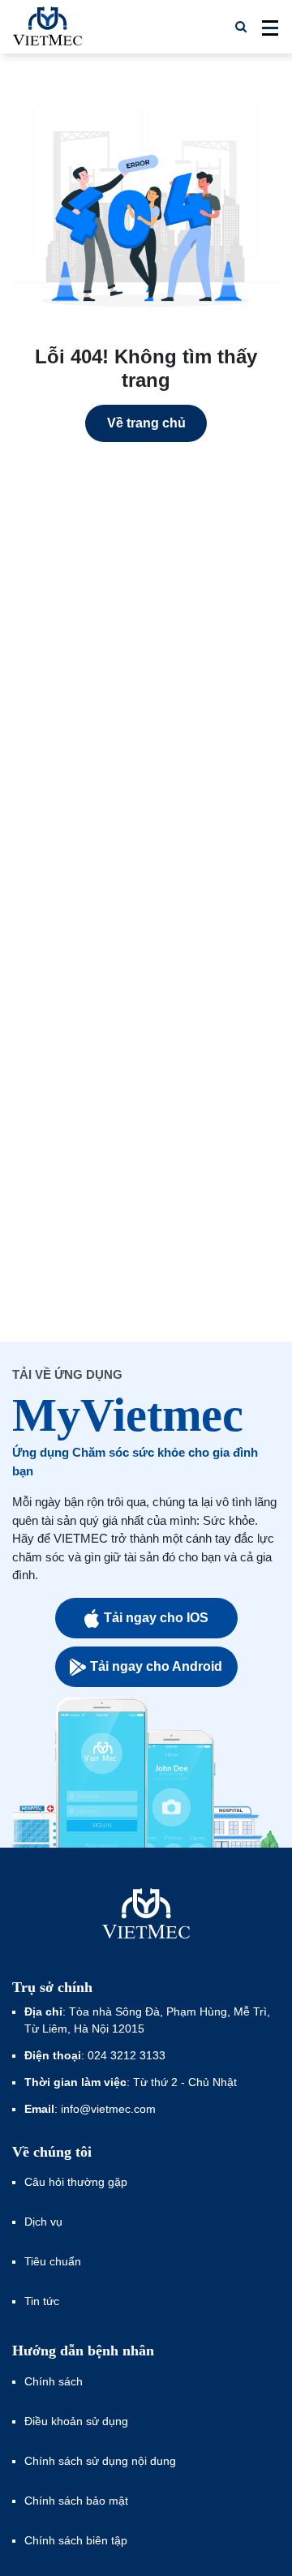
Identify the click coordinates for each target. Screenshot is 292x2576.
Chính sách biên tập (77, 2540)
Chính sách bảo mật (76, 2501)
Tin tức (42, 2301)
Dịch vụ (43, 2222)
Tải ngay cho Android (156, 1666)
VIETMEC (47, 27)
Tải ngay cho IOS (156, 1618)
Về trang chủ (146, 423)
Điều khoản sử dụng (76, 2421)
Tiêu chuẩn (53, 2261)
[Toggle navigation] (265, 27)
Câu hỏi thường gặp (76, 2182)
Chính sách (54, 2381)
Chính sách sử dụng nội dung (100, 2461)
